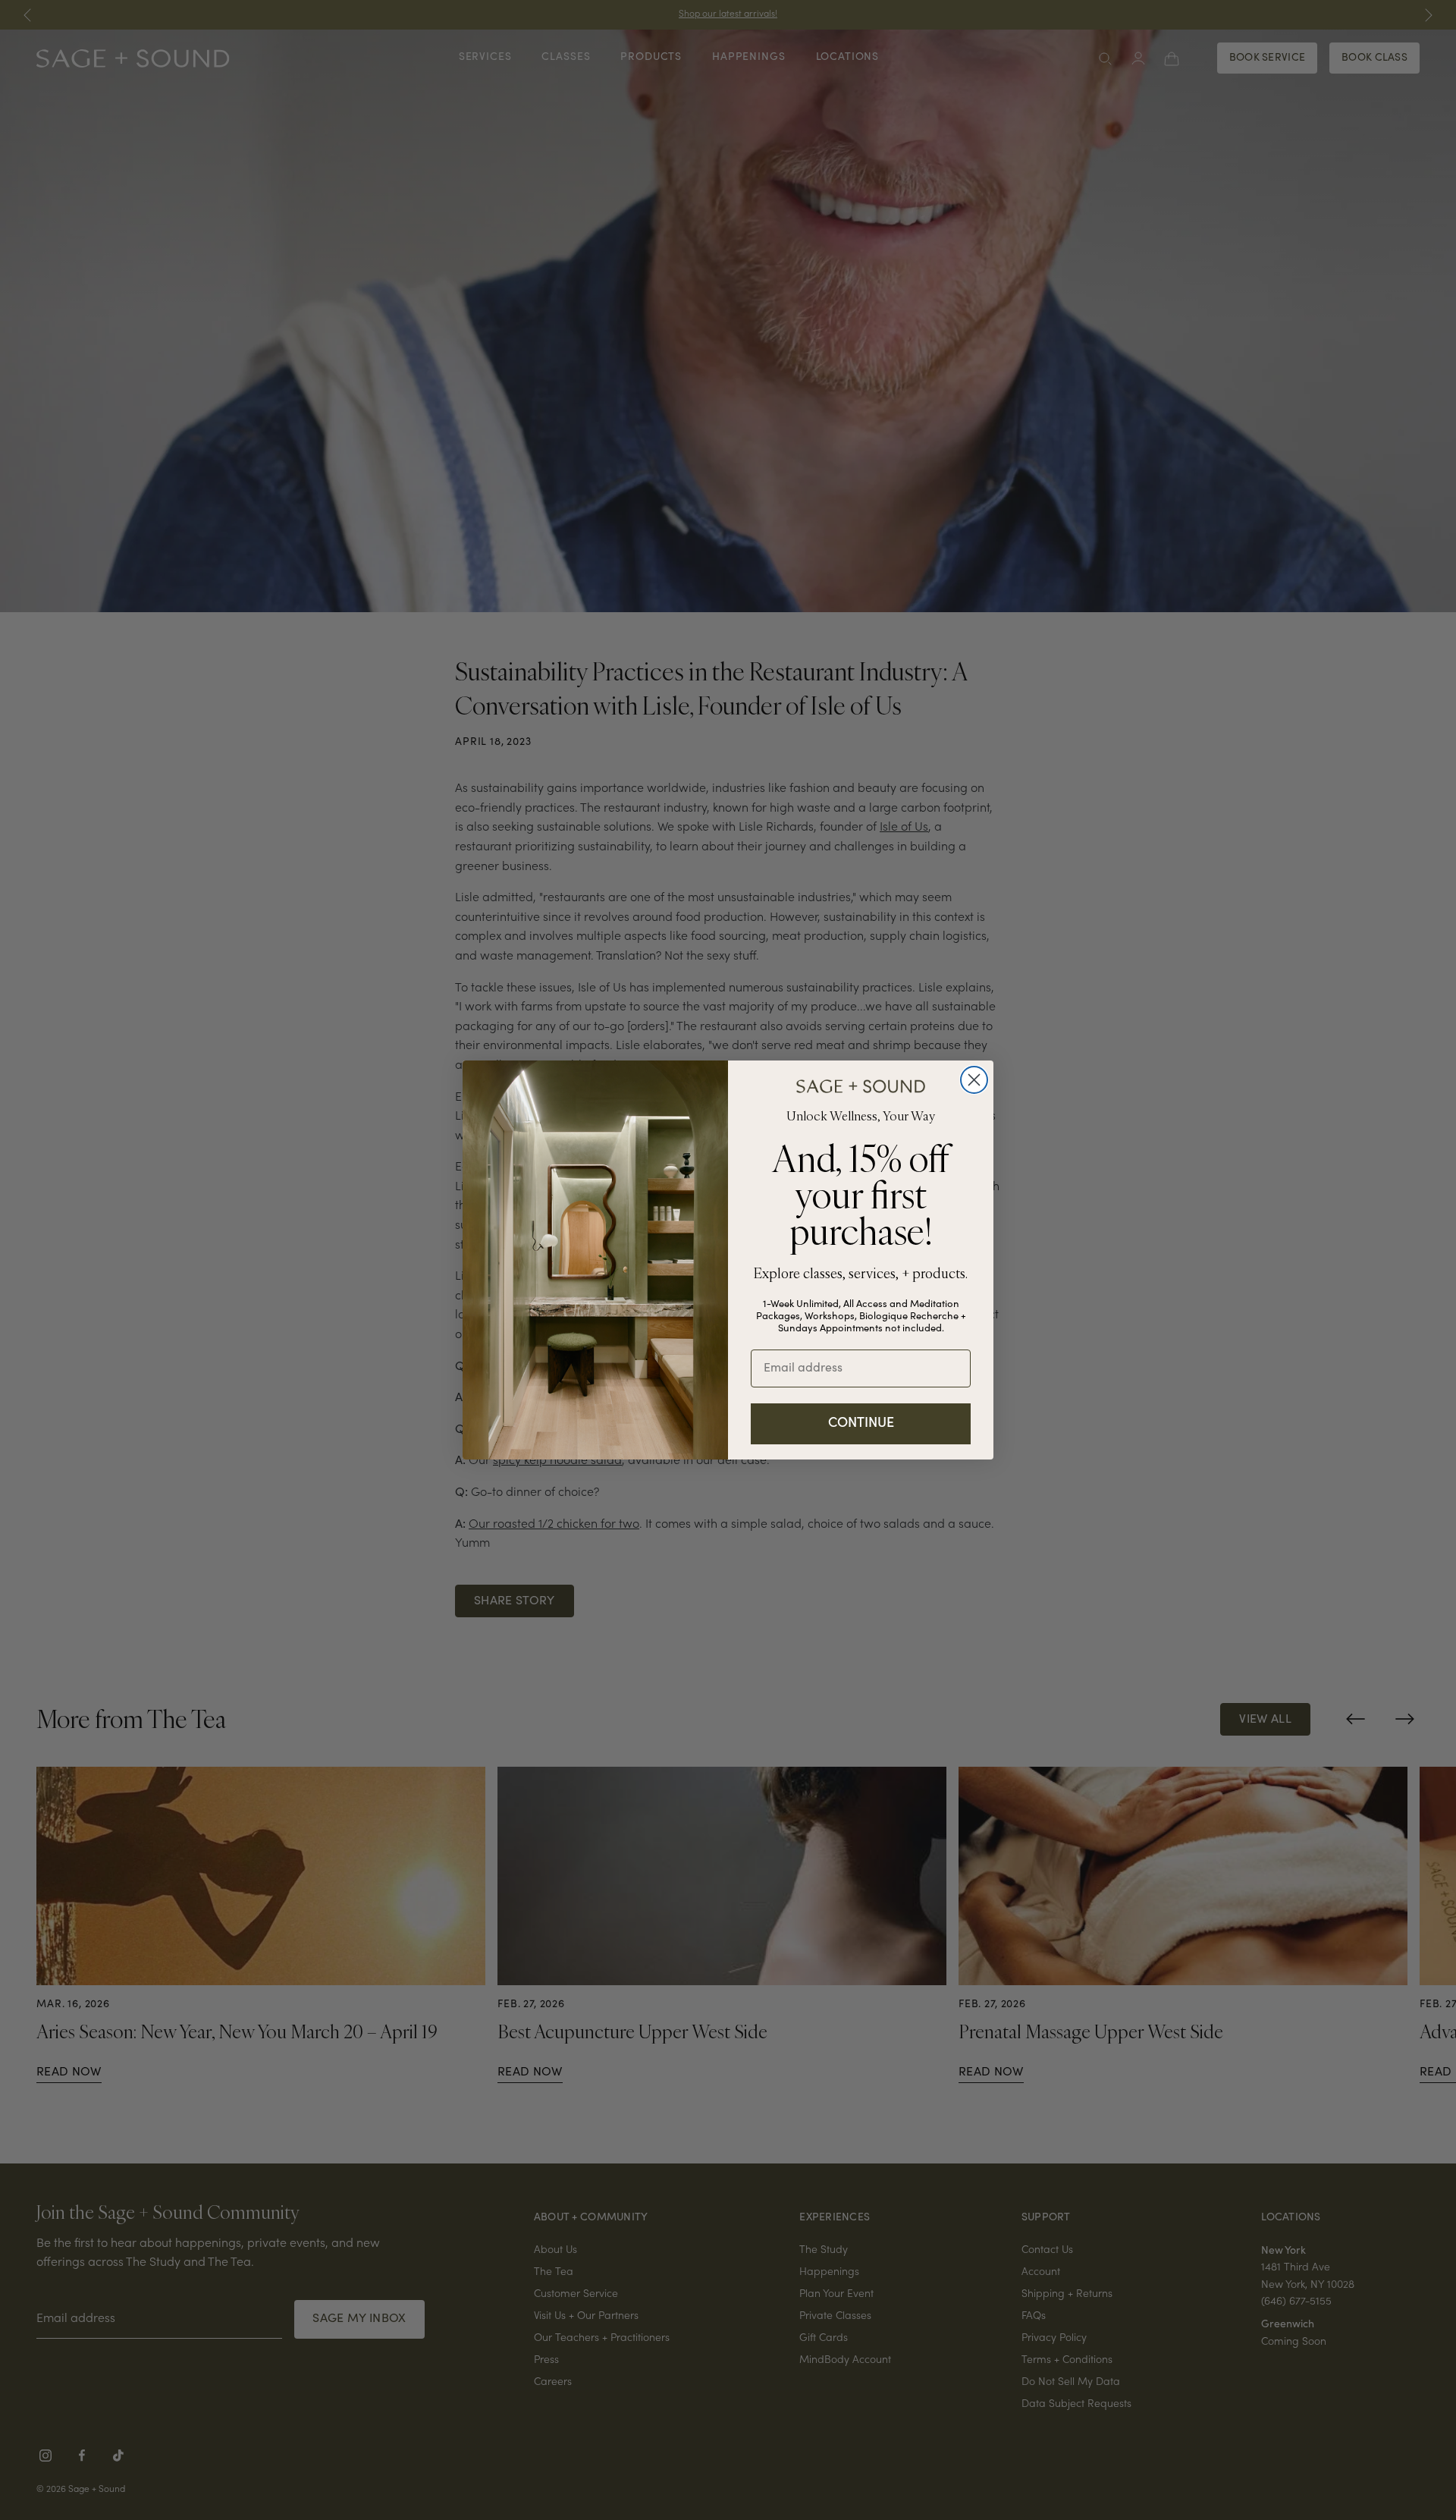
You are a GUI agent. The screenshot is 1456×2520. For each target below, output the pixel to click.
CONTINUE (861, 1424)
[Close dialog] (974, 1080)
